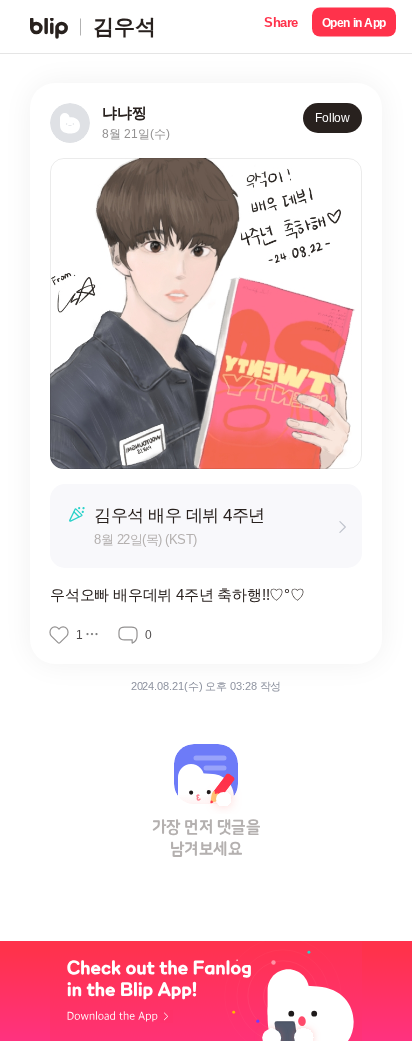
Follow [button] (332, 118)
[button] (281, 26)
